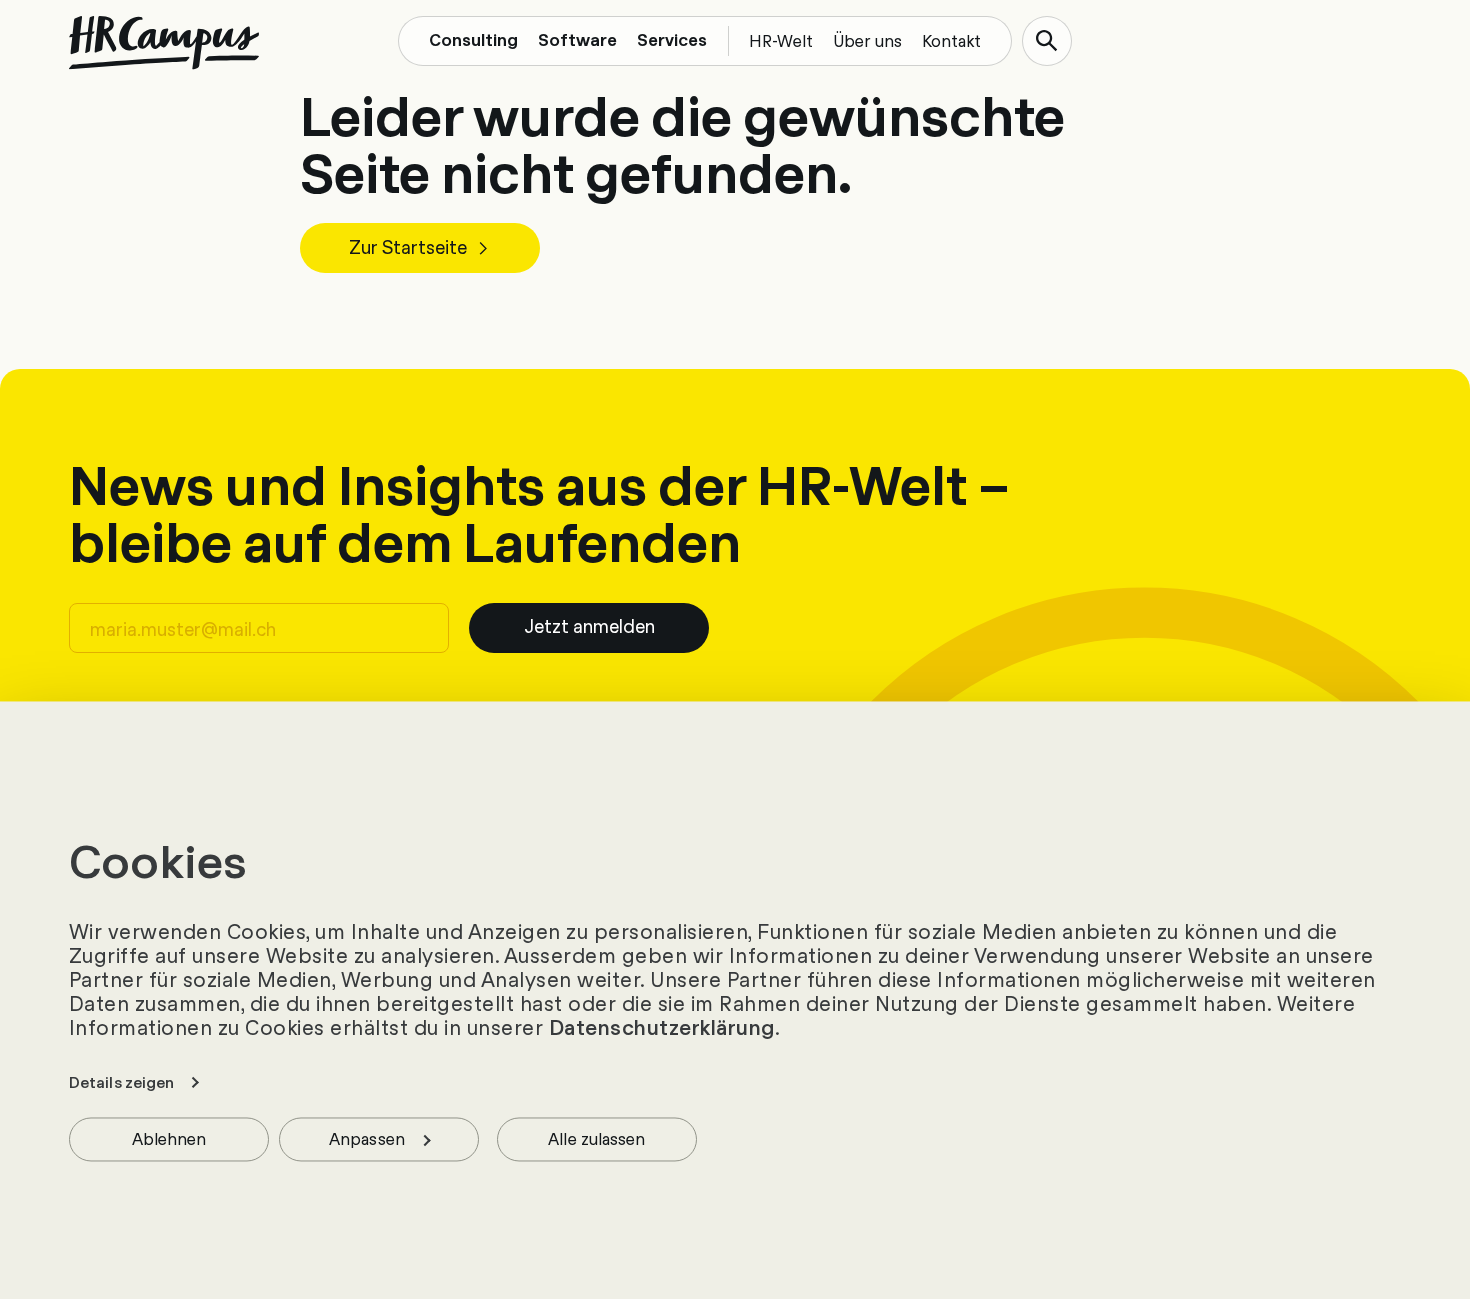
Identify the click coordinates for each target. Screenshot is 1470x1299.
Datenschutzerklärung (662, 1028)
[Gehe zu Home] (164, 43)
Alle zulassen (596, 1138)
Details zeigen (121, 1083)
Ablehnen (169, 1138)
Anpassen (367, 1138)
